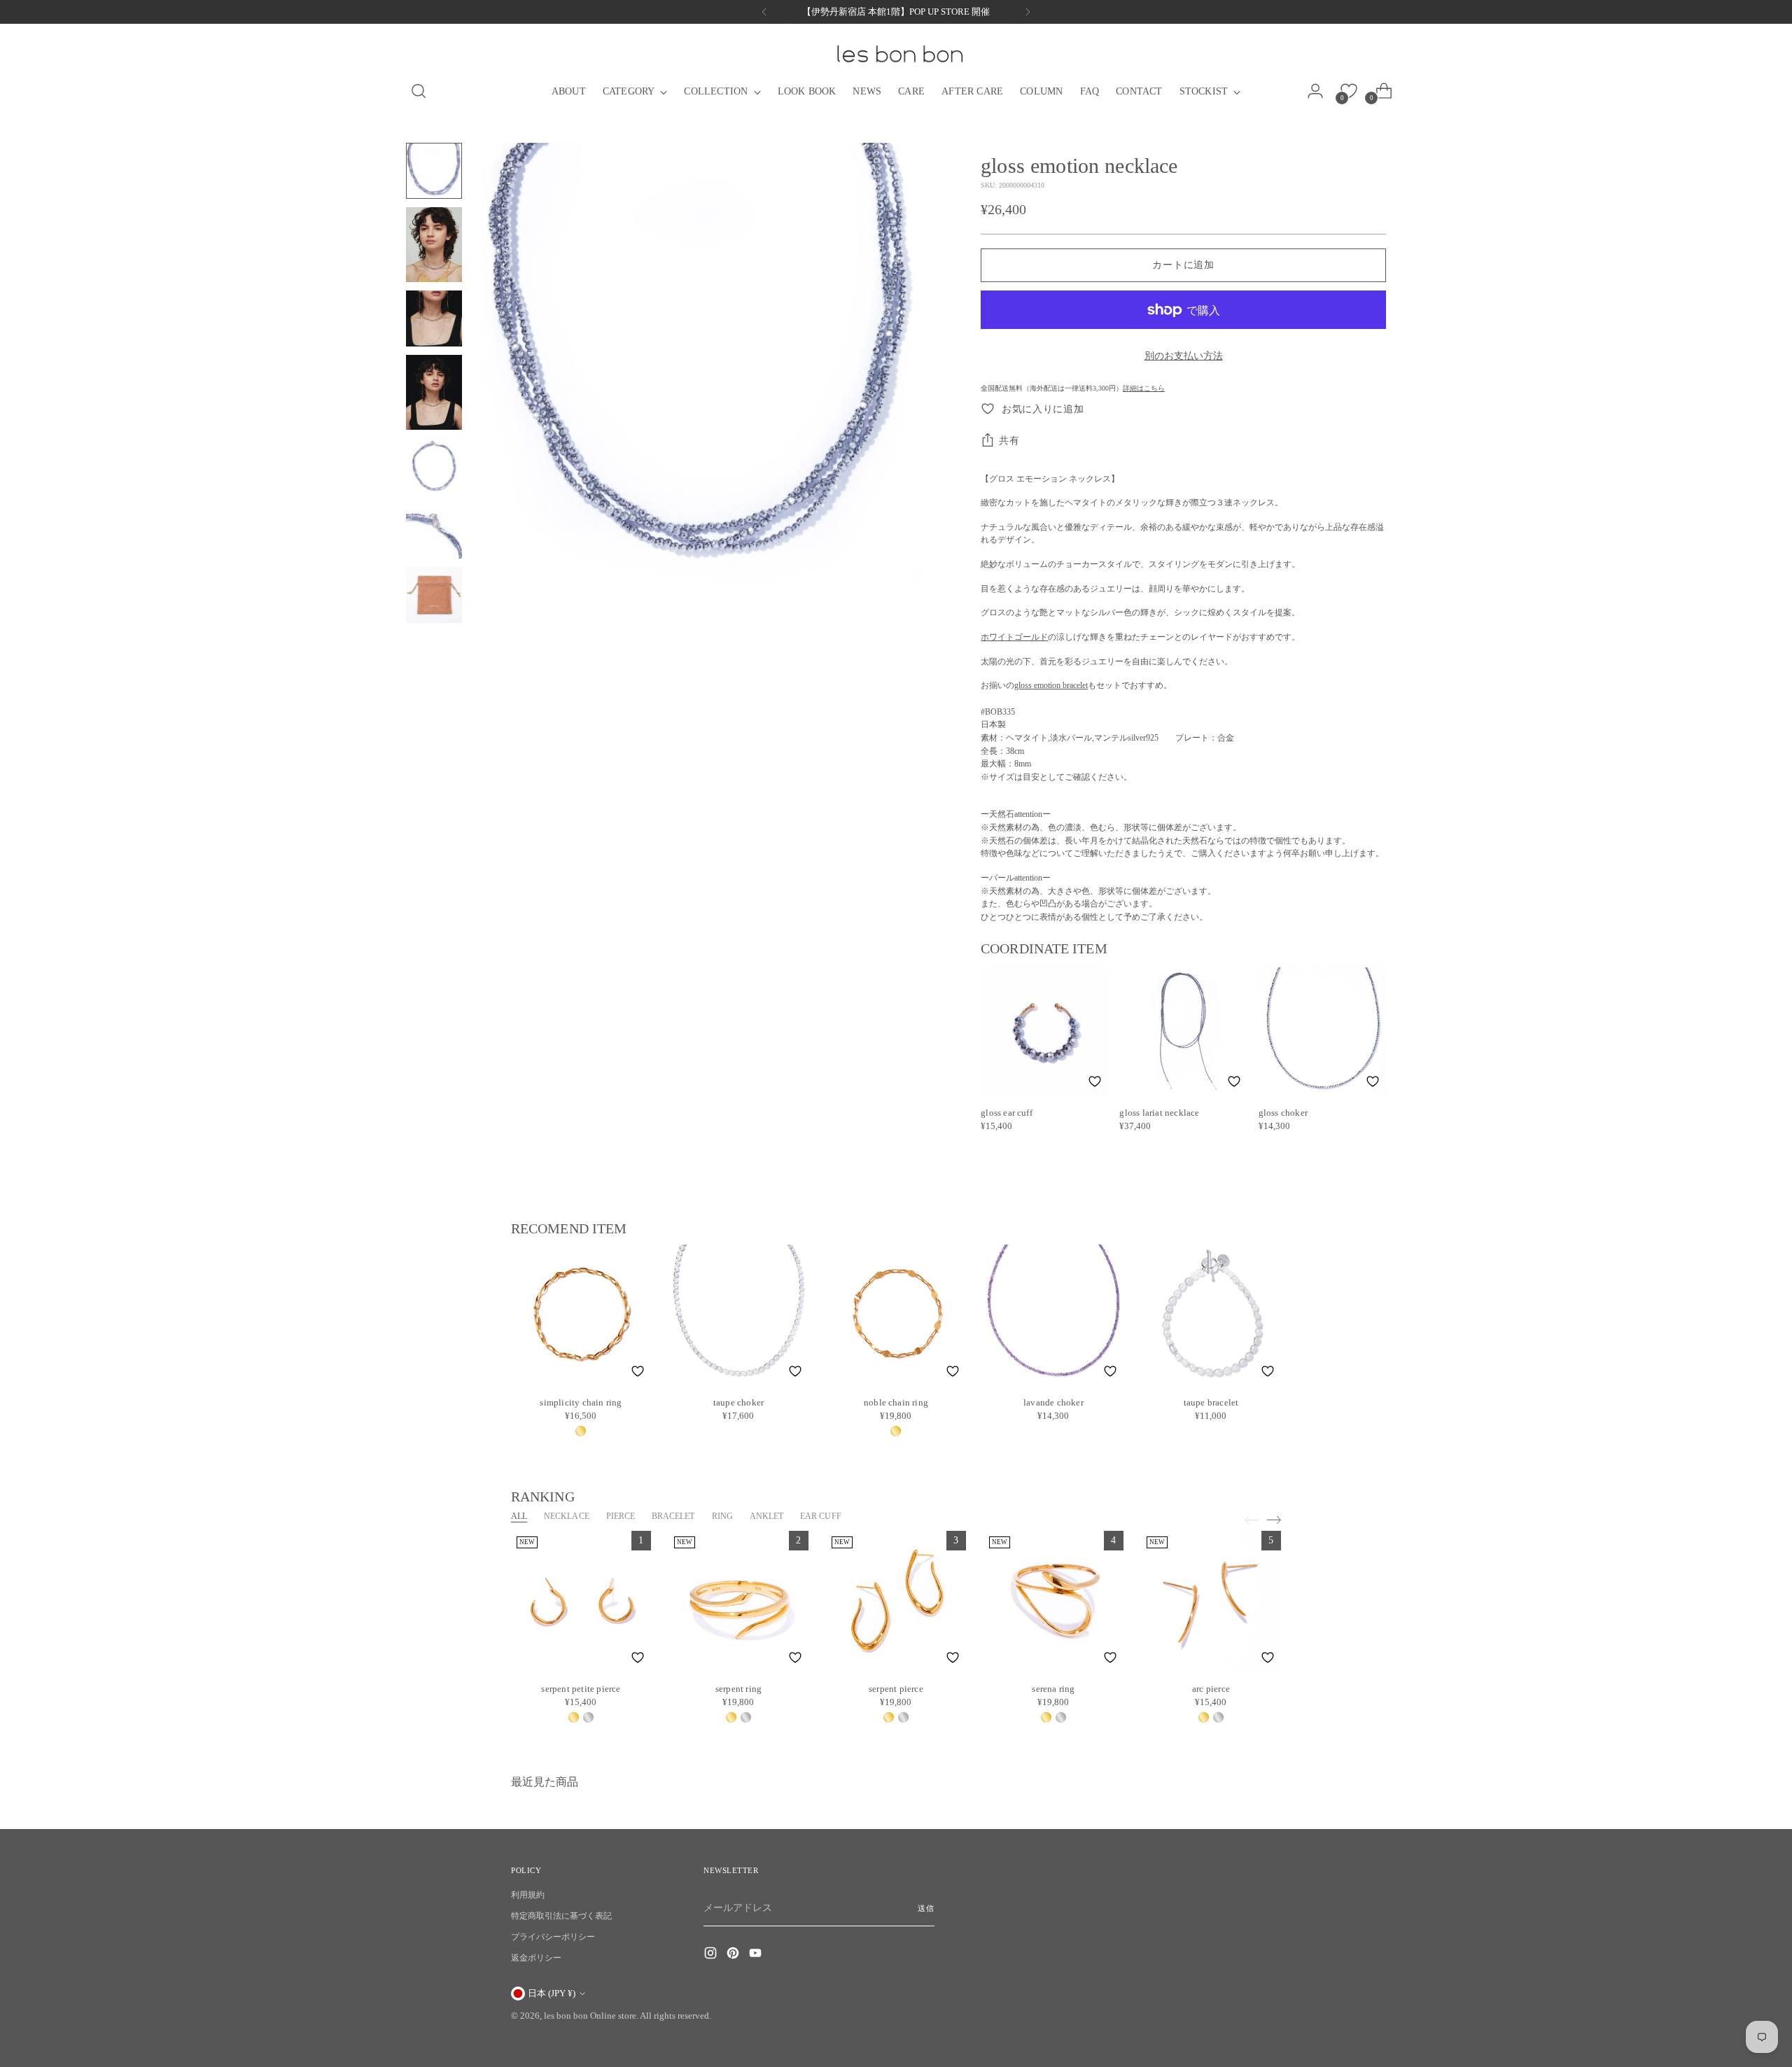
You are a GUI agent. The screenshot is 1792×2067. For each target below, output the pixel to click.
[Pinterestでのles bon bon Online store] (734, 1955)
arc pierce (1211, 1689)
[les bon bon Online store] (899, 54)
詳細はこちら (1144, 388)
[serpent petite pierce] (581, 1601)
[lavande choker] (1053, 1315)
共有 (1009, 441)
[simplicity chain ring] (581, 1315)
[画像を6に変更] (434, 531)
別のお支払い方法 (1184, 356)
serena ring (1053, 1689)
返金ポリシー (536, 1958)
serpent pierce (896, 1689)
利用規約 (528, 1895)
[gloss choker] (1322, 1031)
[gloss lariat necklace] (1183, 1031)
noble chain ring (896, 1402)
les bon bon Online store (590, 2016)
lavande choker (1053, 1402)
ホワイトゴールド (1014, 637)
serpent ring (738, 1689)
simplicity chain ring (581, 1402)
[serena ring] (1053, 1601)
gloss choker (1283, 1113)
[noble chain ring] (896, 1315)
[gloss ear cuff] (1044, 1031)
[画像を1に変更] (434, 171)
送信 (926, 1908)
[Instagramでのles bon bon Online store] (712, 1955)
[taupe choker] (738, 1315)
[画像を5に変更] (434, 466)
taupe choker (738, 1402)
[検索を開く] (414, 91)
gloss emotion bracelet (1051, 685)
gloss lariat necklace (1159, 1113)
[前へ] (764, 12)
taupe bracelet (1211, 1402)
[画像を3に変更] (434, 318)
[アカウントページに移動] (1319, 91)
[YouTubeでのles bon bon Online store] (757, 1955)
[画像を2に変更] (434, 245)
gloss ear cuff (1007, 1113)
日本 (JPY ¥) (552, 1993)
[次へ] (1028, 12)
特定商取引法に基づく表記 (561, 1916)
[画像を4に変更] (434, 392)
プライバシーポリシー (553, 1937)
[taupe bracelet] (1211, 1315)
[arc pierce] (1211, 1601)
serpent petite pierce (581, 1689)
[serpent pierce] (896, 1601)
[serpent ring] (738, 1601)
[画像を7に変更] (434, 595)
